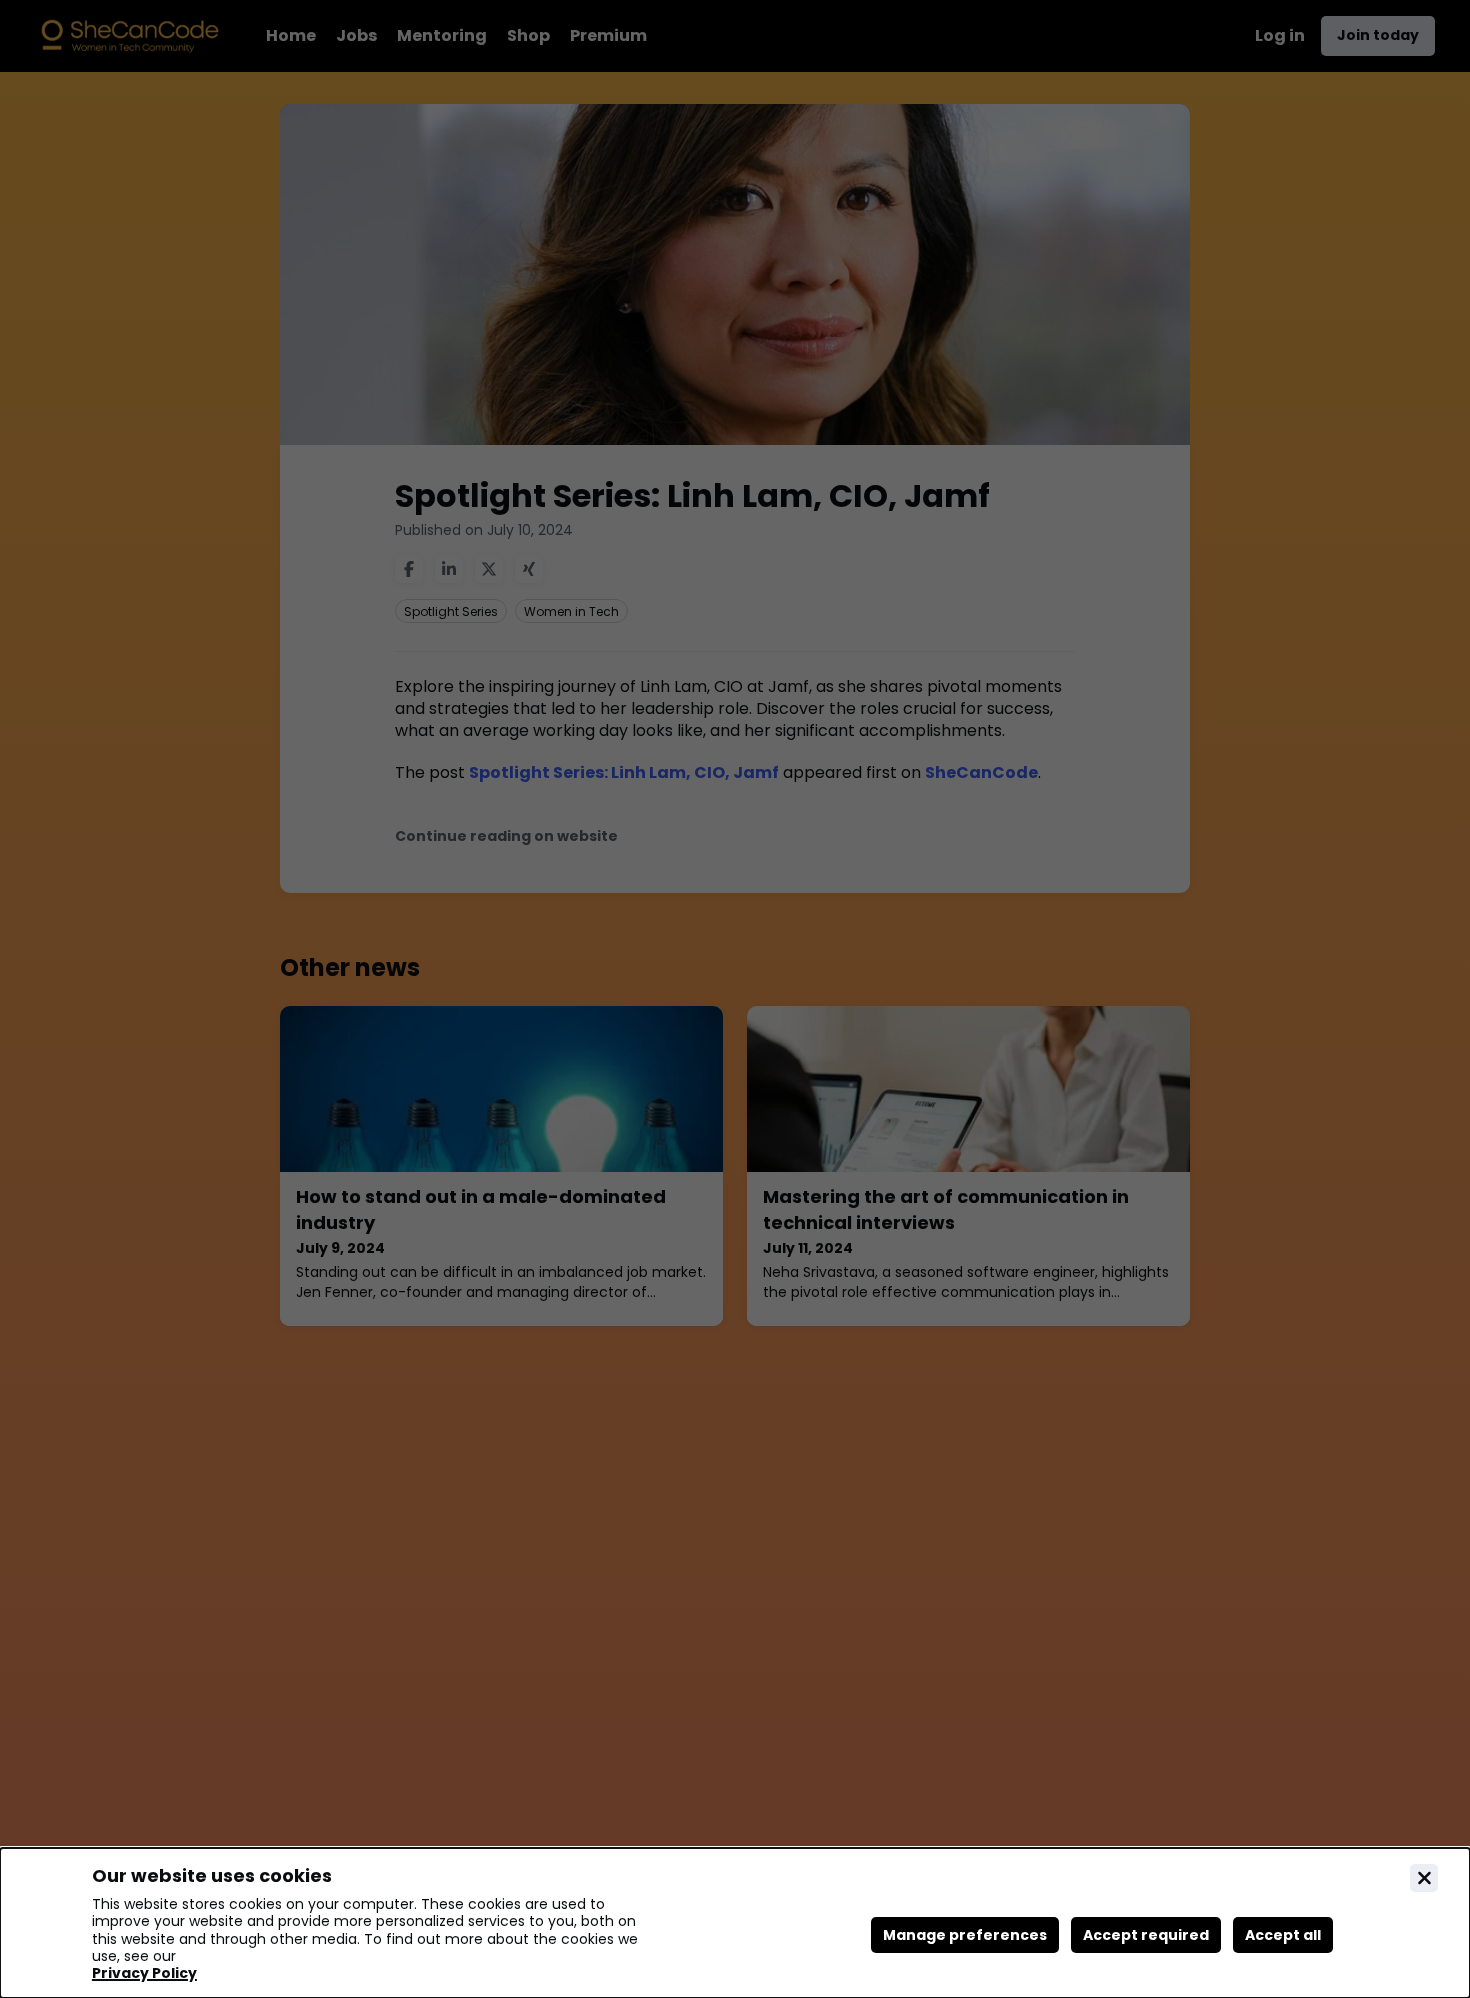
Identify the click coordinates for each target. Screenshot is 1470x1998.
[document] (735, 1923)
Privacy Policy (144, 1973)
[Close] (1424, 1878)
